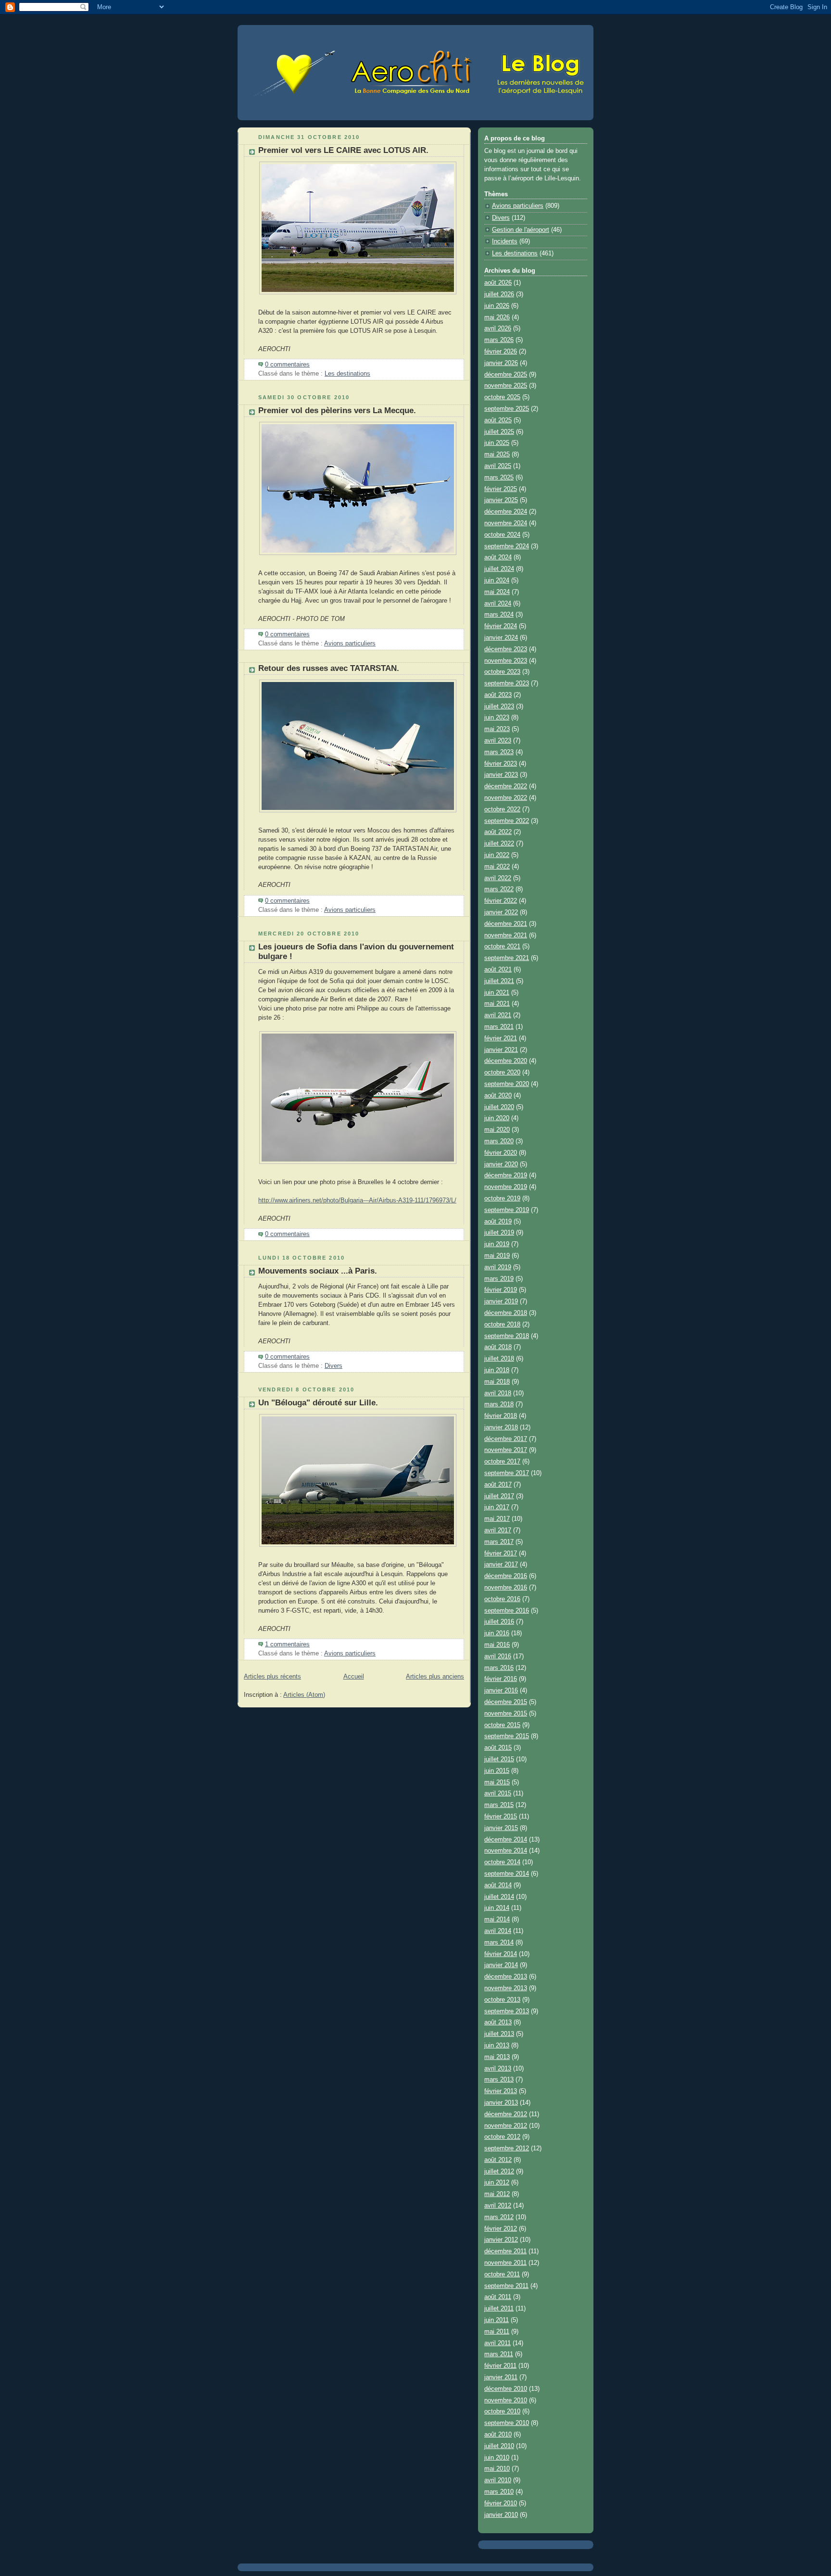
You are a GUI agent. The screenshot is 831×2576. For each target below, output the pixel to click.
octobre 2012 (502, 2137)
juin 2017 (497, 1507)
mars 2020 (499, 1141)
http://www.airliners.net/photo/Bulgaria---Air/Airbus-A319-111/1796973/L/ (357, 1200)
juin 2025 (497, 443)
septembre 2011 (506, 2286)
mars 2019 (499, 1279)
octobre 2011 (502, 2274)
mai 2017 (497, 1519)
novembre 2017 (506, 1450)
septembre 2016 (507, 1611)
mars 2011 (499, 2354)
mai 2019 (497, 1256)
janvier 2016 (501, 1691)
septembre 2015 (507, 1736)
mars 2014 (499, 1943)
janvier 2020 (501, 1164)
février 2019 (501, 1290)
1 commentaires (287, 1644)
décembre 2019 (506, 1175)
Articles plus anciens (435, 1677)
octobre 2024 (502, 535)
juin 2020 (497, 1118)
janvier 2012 (501, 2240)
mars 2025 (499, 478)
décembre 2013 (506, 1977)
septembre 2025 (507, 409)
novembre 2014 (506, 1851)
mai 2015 (497, 1782)
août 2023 (498, 695)
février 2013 (501, 2091)
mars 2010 (499, 2492)
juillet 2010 (499, 2446)
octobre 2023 (502, 672)
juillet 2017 (499, 1496)
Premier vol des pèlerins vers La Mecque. (337, 410)
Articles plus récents (272, 1677)
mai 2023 (497, 729)
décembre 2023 (506, 649)
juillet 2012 (499, 2172)
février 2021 (501, 1038)
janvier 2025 (501, 500)
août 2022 (498, 832)
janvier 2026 (501, 363)
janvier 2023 (501, 775)
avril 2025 (498, 466)
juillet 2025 (499, 432)
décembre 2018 (506, 1313)
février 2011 (500, 2366)
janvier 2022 (501, 912)
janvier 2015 (501, 1828)
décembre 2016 (506, 1576)
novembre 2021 (506, 935)
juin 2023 (497, 718)
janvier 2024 (501, 638)
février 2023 (501, 764)
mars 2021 (499, 1027)
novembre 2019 (506, 1187)
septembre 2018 (507, 1336)
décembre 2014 (506, 1840)
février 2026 (501, 352)
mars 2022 (499, 889)
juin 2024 (497, 581)
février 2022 (501, 901)
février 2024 (501, 626)
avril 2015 (498, 1793)
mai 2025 (497, 455)
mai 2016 (497, 1645)
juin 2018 (497, 1370)
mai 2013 (497, 2057)
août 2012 (498, 2160)
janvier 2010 (501, 2515)
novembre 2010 (506, 2400)
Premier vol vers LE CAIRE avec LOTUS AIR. (343, 150)
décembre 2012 (506, 2114)
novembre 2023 (506, 661)
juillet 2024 (499, 569)
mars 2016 (499, 1668)
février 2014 (501, 1954)
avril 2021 (498, 1015)
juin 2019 (497, 1244)
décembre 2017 (506, 1439)
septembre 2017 (507, 1473)
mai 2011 (497, 2332)
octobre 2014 (502, 1862)
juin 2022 (497, 855)
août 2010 (498, 2435)
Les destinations (347, 374)
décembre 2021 (506, 924)
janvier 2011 (501, 2377)
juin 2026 (497, 306)
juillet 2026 (499, 294)
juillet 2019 (499, 1233)
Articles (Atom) (304, 1695)
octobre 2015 (502, 1725)
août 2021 (498, 970)
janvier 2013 (501, 2103)
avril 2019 (498, 1267)
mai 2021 (497, 1004)
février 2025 (501, 489)
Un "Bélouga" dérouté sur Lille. (318, 1403)
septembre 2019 (507, 1210)
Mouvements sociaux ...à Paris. (318, 1271)
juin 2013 (497, 2046)
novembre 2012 (506, 2126)
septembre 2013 (507, 2011)
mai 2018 (497, 1382)
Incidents (505, 241)
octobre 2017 (502, 1462)
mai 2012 (497, 2194)
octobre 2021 (502, 947)
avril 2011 (497, 2343)
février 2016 (501, 1679)
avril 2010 (498, 2480)
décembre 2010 (506, 2389)
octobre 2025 (502, 397)
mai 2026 (497, 317)
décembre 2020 (506, 1061)
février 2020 (501, 1153)
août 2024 (498, 557)
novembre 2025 (506, 386)
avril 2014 (498, 1931)
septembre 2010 (507, 2423)
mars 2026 (499, 340)
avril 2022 (498, 878)
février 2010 (501, 2503)
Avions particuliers (350, 644)
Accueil (354, 1677)
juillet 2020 (499, 1107)
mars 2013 (499, 2080)
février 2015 (501, 1817)
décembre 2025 (506, 375)
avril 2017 (498, 1530)
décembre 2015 (506, 1702)
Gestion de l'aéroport (521, 230)
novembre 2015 (506, 1714)
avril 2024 (498, 604)
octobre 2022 (502, 809)
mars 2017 (499, 1542)
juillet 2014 (499, 1897)
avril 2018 (498, 1393)
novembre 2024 (506, 523)
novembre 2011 (505, 2263)
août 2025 (498, 420)
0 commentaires (287, 365)
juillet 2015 (499, 1759)
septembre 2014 (507, 1874)
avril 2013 (498, 2069)
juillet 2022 (499, 844)
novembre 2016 (506, 1588)
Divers (334, 1366)
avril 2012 (498, 2206)
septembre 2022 (507, 821)
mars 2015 (499, 1805)
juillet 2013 (499, 2034)
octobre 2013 (502, 2000)
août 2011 (498, 2297)
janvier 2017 (501, 1565)
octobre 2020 (502, 1073)
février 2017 (501, 1553)
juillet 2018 (499, 1359)
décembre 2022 (506, 786)
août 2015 (498, 1748)
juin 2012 (497, 2183)
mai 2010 (497, 2469)
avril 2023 (498, 741)
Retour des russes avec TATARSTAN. (329, 668)
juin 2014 (497, 1908)
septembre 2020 (507, 1084)
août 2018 (498, 1347)
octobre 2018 (502, 1325)
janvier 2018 (501, 1427)
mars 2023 (499, 752)
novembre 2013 (506, 1988)
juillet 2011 (499, 2309)
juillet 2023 (499, 707)
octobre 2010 (502, 2412)
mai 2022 (497, 867)
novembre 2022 (506, 798)
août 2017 (498, 1485)
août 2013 (498, 2022)
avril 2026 (498, 328)
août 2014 (498, 1885)
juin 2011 (497, 2320)
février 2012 (501, 2229)
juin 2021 (497, 993)
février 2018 (501, 1416)
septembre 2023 (507, 683)
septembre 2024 (507, 546)
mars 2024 (499, 615)
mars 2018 (499, 1404)
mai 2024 (497, 592)
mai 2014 (497, 1919)
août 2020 (498, 1096)
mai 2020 (497, 1130)
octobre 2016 (502, 1599)
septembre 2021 (507, 958)
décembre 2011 (505, 2251)
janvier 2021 (501, 1050)
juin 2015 (497, 1771)
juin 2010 (497, 2458)
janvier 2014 (501, 1965)
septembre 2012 (507, 2148)
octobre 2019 (502, 1199)
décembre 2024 (506, 512)
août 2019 (498, 1222)
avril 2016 (498, 1656)
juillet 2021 (499, 981)
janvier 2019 (501, 1301)
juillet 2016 (499, 1622)
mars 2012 (499, 2217)
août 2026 (498, 283)
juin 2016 (497, 1633)
